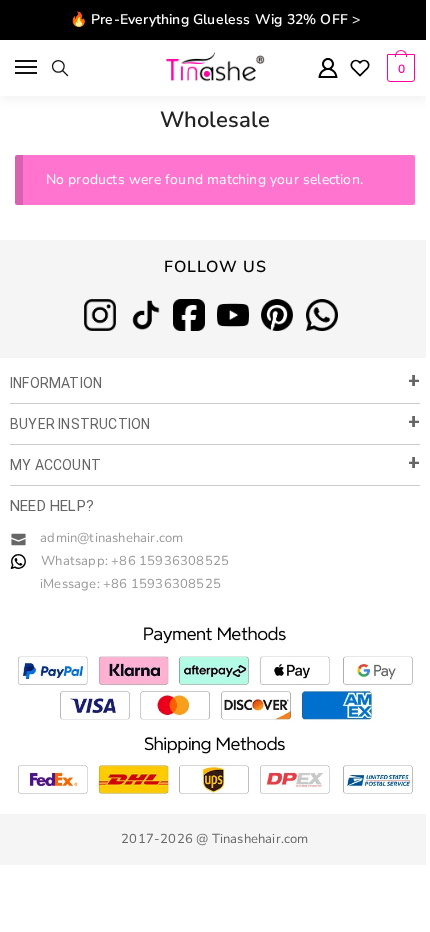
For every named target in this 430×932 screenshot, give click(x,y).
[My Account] (328, 69)
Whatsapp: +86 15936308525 (135, 561)
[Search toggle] (60, 68)
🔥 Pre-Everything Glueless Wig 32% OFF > (215, 19)
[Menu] (27, 68)
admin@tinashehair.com (110, 538)
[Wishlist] (360, 70)
